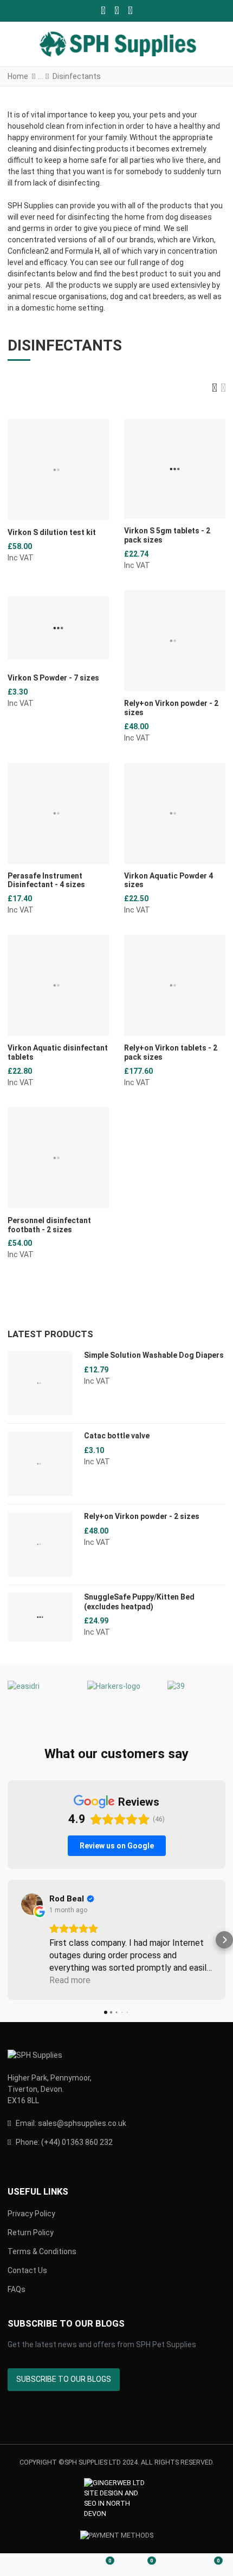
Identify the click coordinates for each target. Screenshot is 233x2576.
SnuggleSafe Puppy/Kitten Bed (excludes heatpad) (139, 1602)
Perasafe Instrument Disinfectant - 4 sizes (46, 880)
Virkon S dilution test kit (52, 532)
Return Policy (31, 2232)
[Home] (21, 2565)
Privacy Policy (31, 2214)
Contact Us (27, 2270)
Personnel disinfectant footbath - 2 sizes (49, 1225)
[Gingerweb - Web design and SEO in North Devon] (117, 2499)
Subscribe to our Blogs (64, 2379)
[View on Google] (32, 1904)
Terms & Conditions (42, 2251)
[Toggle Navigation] (17, 45)
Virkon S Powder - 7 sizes (53, 678)
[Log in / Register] (62, 2565)
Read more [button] (70, 1980)
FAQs (17, 2289)
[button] (217, 45)
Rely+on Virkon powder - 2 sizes (142, 1516)
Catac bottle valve (117, 1436)
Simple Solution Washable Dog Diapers (154, 1355)
